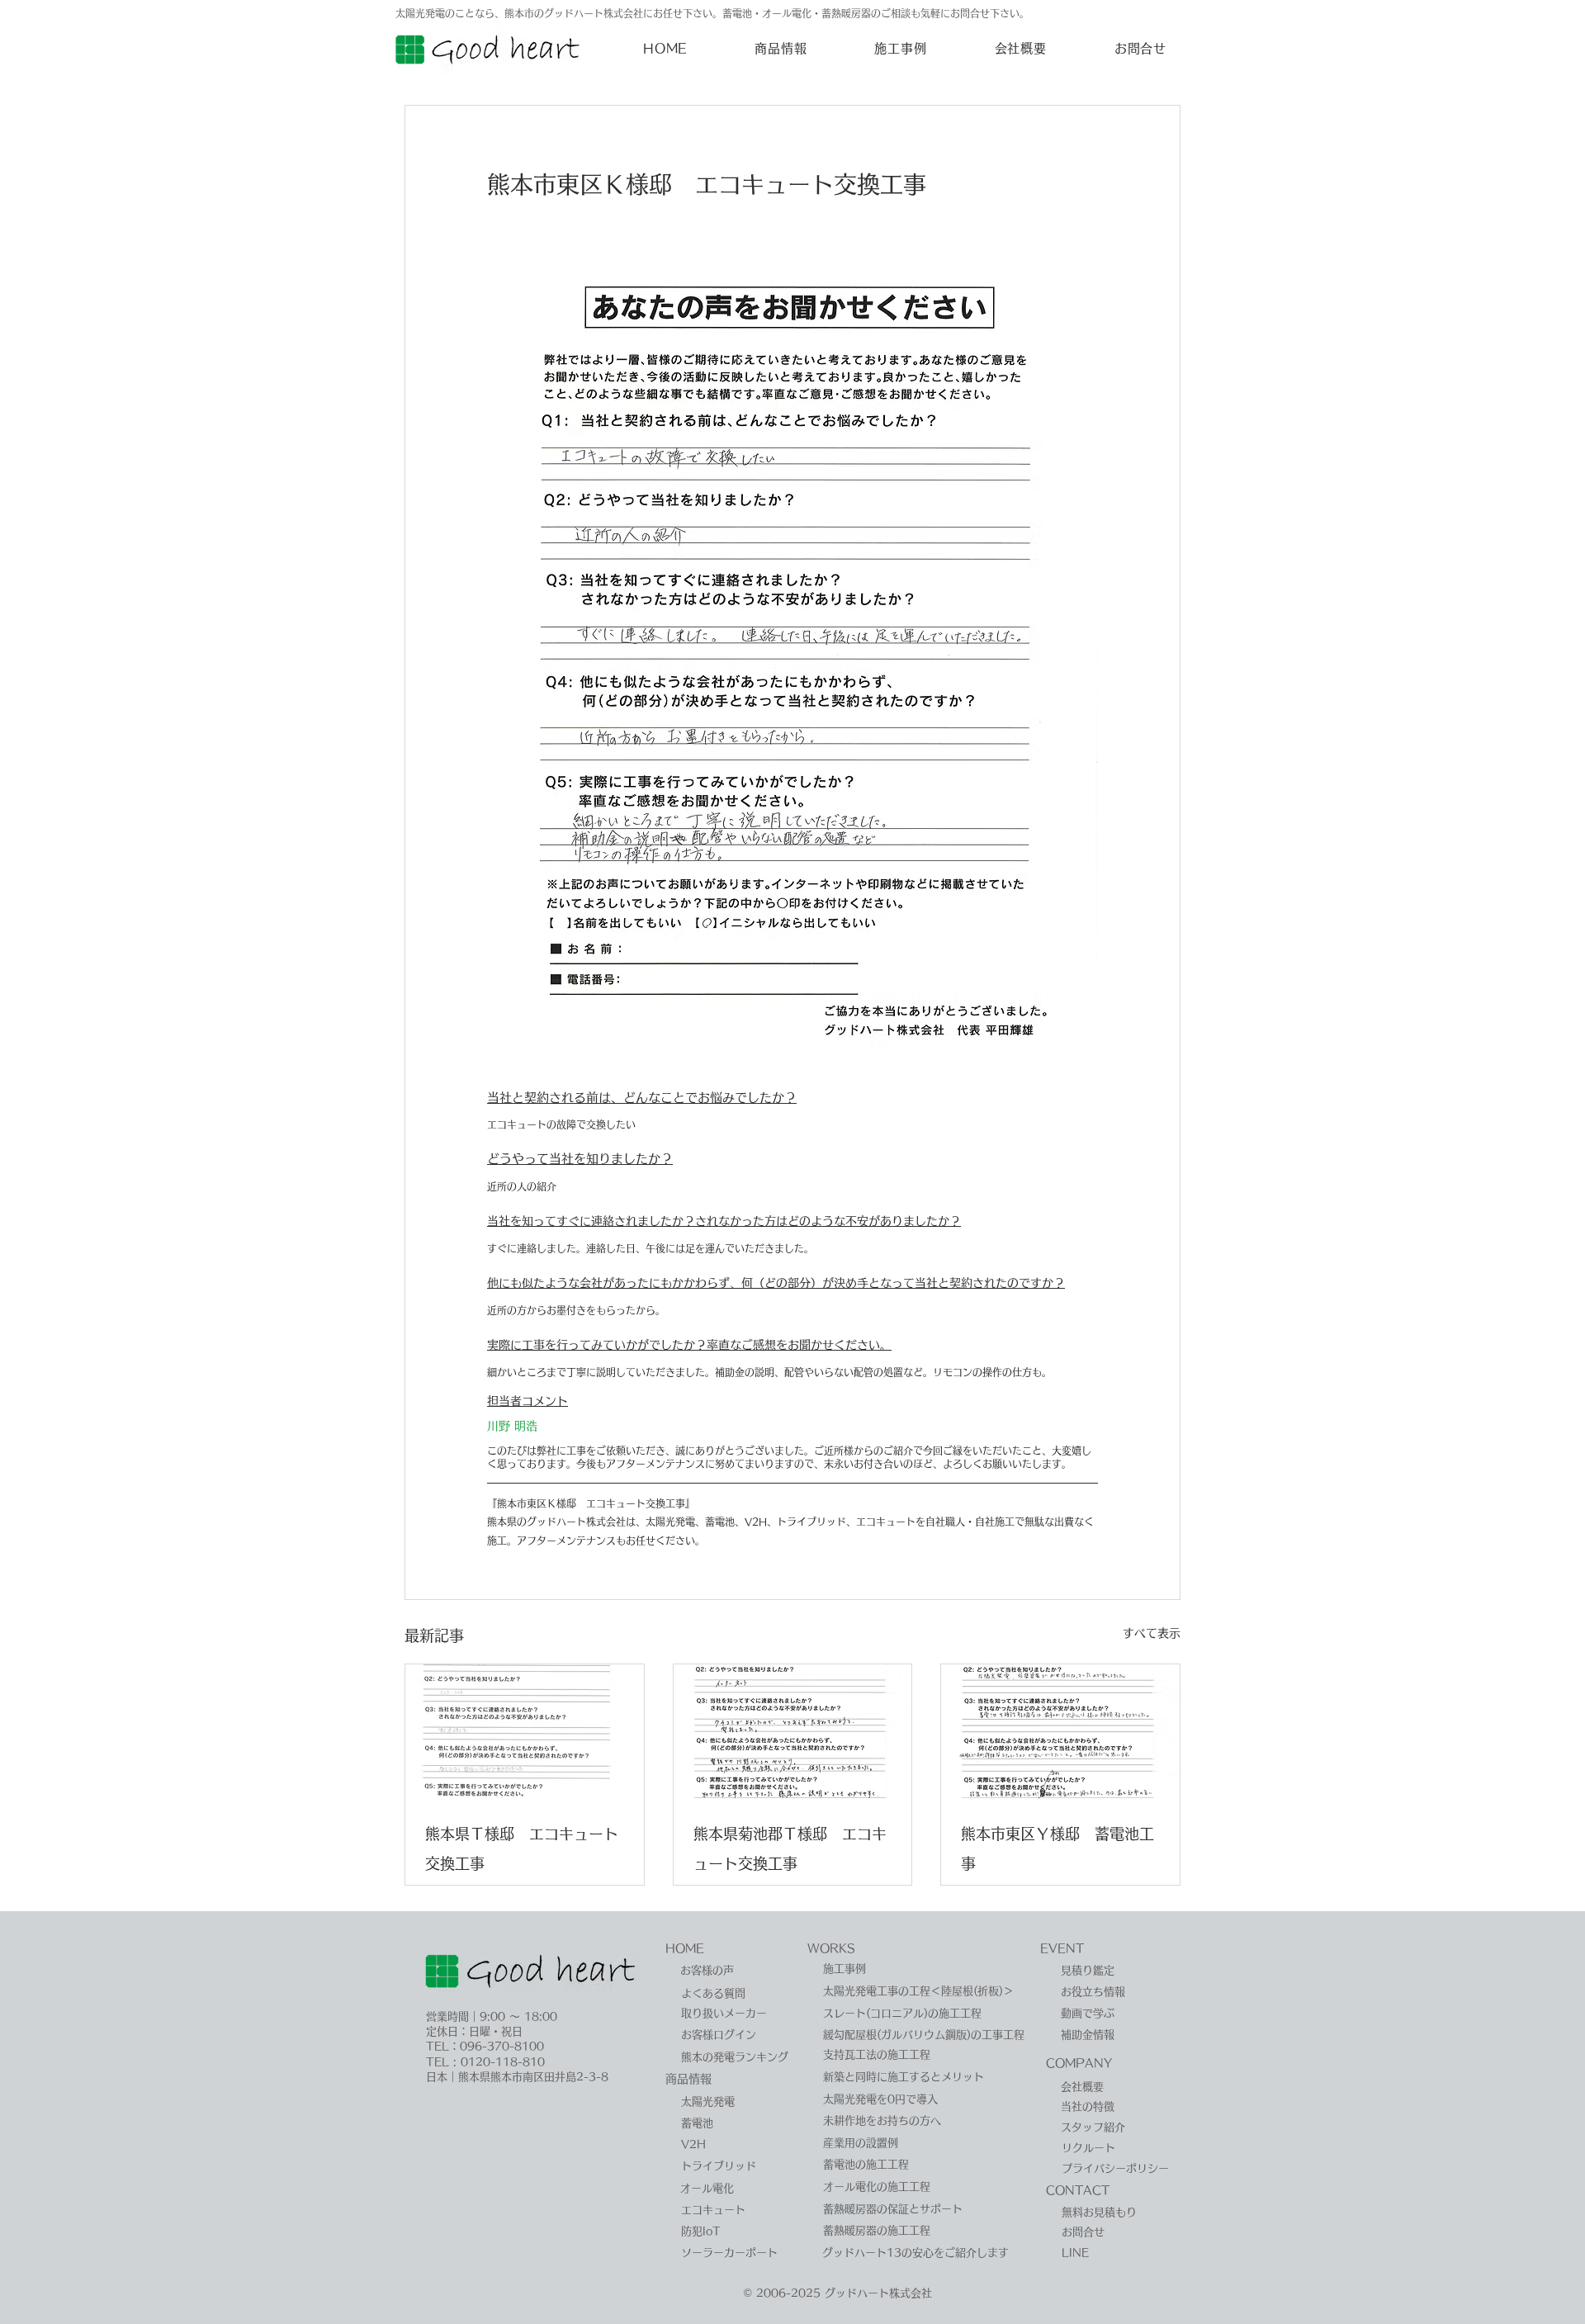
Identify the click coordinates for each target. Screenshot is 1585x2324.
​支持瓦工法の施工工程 (877, 2054)
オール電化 (707, 2188)
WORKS (831, 1948)
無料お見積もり (1099, 2212)
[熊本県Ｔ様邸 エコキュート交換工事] (525, 1731)
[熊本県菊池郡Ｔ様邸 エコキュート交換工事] (793, 1731)
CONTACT (1078, 2190)
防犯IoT (701, 2231)
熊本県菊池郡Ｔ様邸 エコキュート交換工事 (790, 1848)
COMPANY (1079, 2063)
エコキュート (713, 2210)
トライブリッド (719, 2166)
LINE (1075, 2253)
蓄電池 (697, 2123)
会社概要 (1082, 2087)
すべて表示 (1152, 1633)
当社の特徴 (1088, 2106)
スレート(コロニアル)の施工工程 (902, 2013)
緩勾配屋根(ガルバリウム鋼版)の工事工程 (924, 2035)
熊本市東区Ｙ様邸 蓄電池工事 (1057, 1848)
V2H (693, 2144)
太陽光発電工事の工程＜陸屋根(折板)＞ (918, 1991)
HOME (685, 1948)
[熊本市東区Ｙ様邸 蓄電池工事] (1060, 1731)
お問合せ (1083, 2232)
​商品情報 (688, 2079)
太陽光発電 (708, 2102)
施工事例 (845, 1969)
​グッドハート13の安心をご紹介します (916, 2253)
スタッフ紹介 (1093, 2127)
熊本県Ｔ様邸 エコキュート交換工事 (522, 1848)
